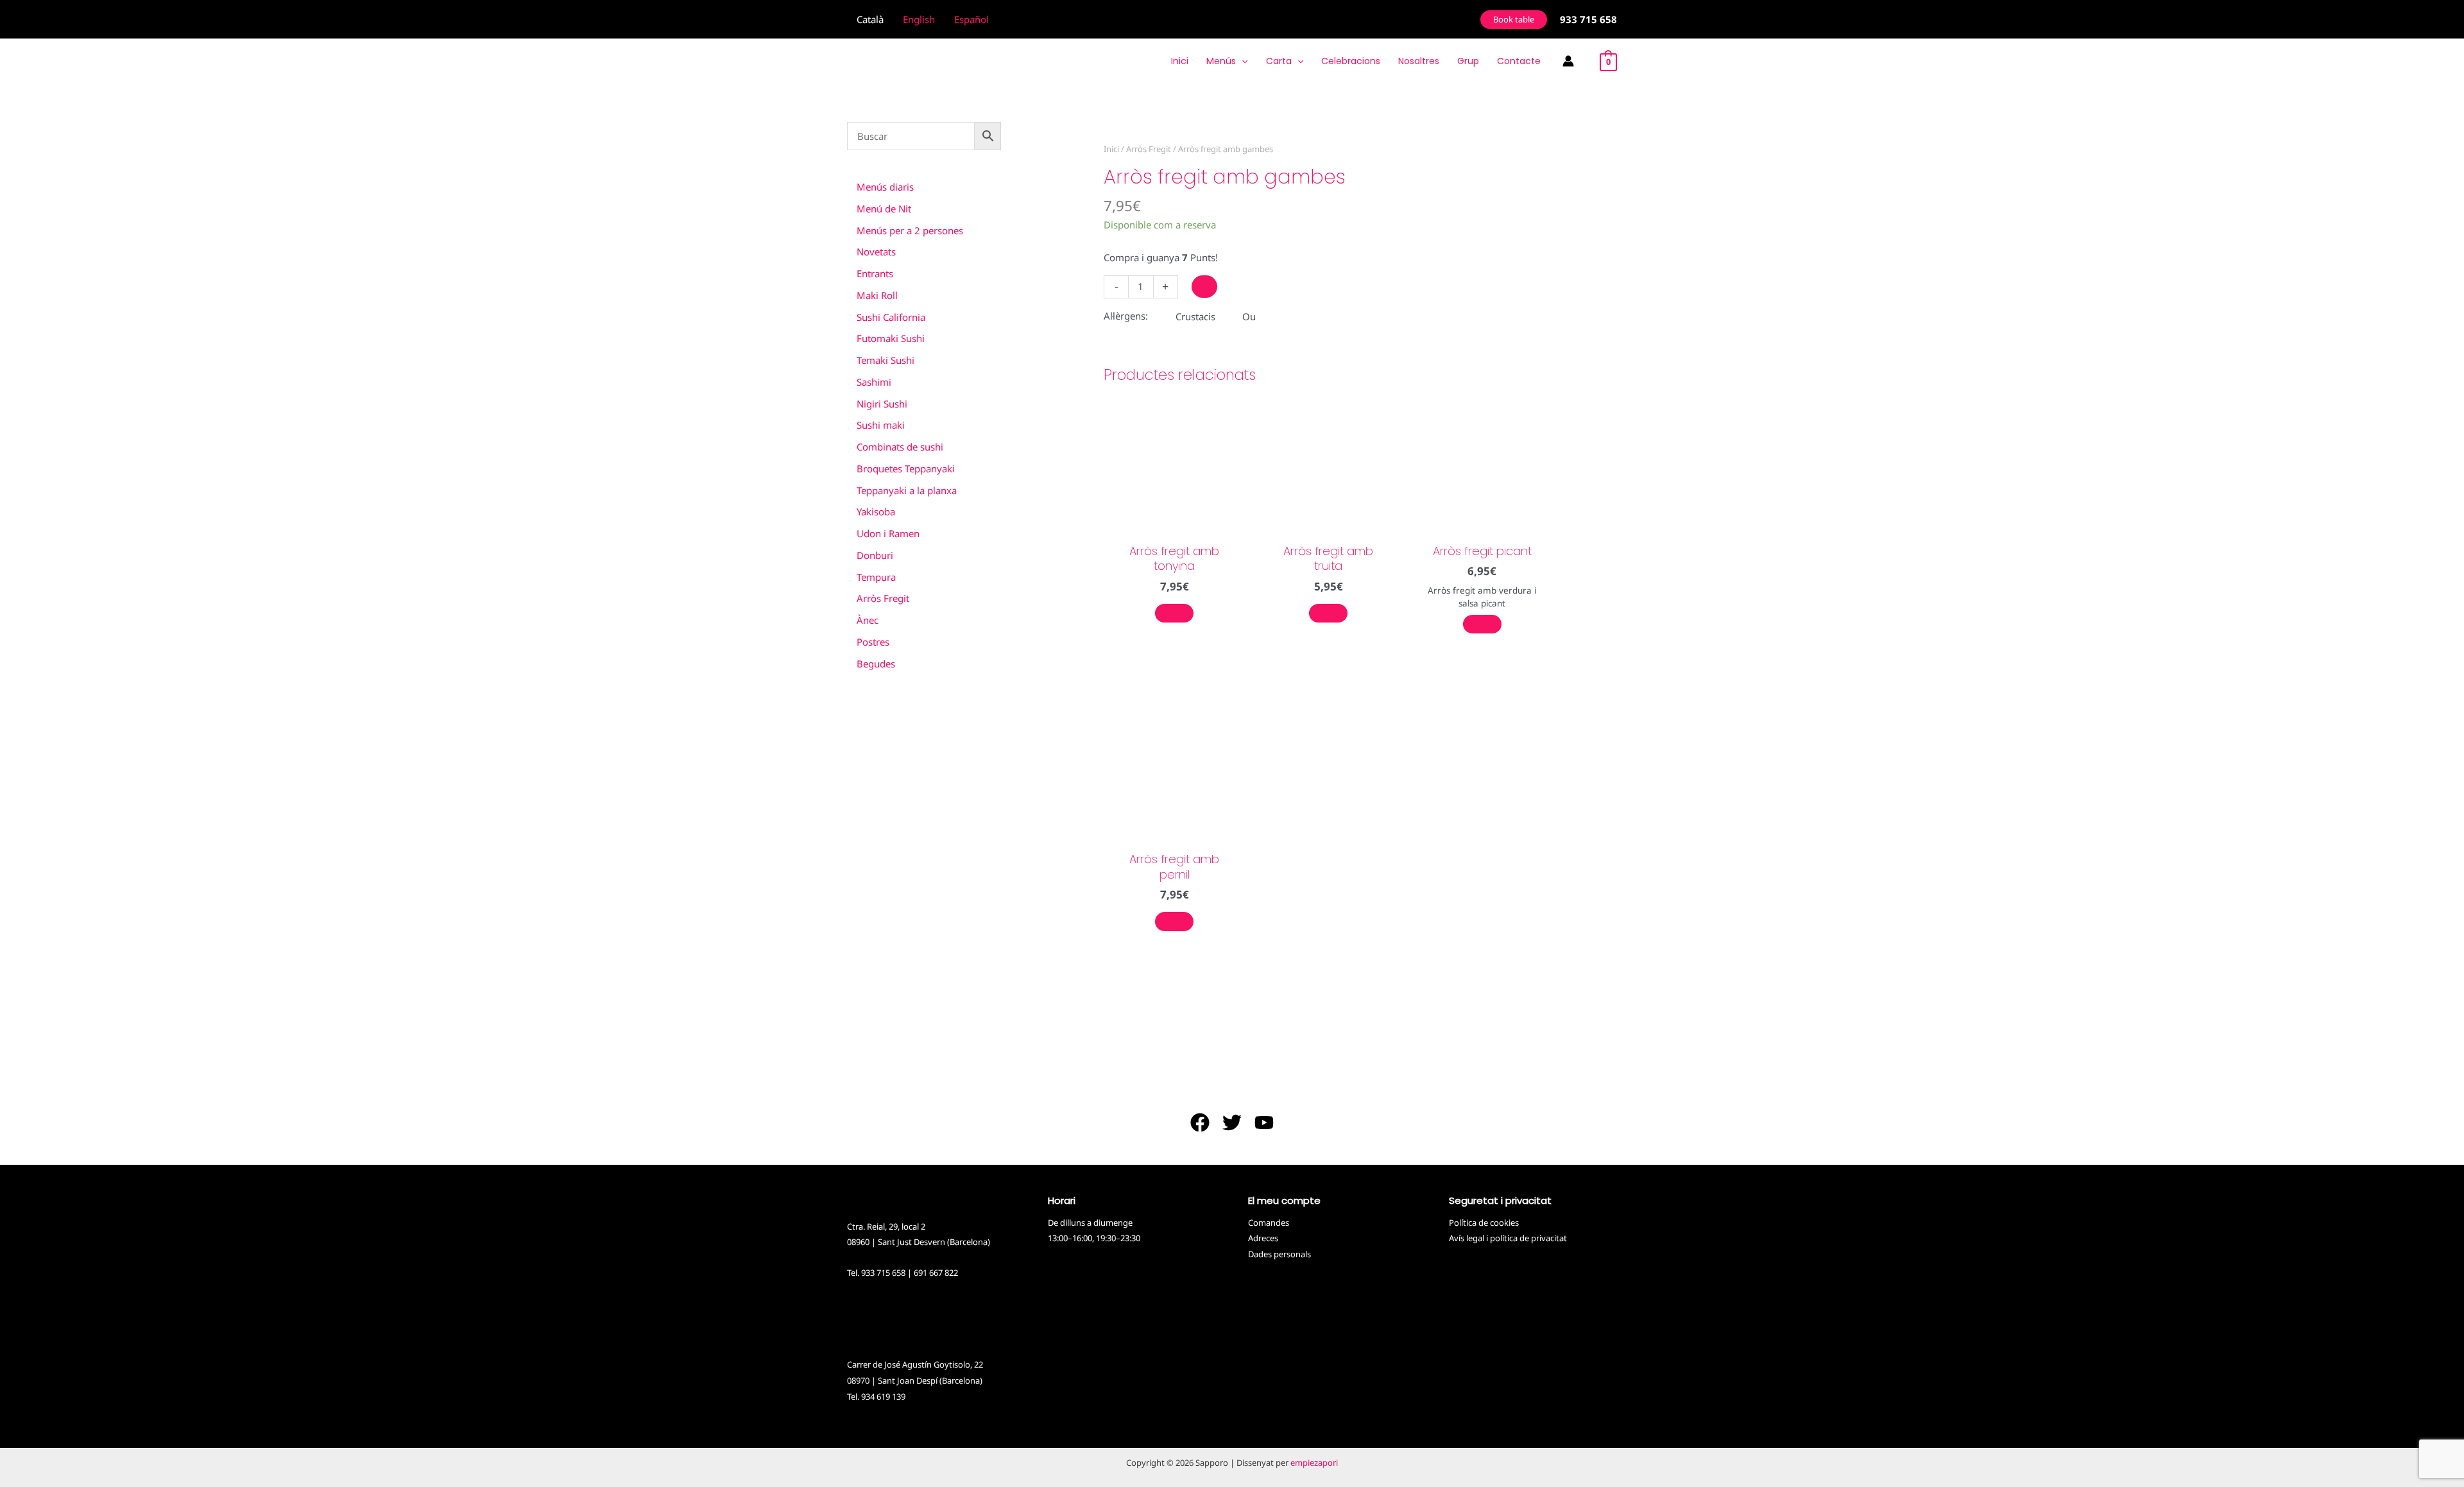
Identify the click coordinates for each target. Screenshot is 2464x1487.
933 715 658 (883, 1273)
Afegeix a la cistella (1204, 287)
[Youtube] (1264, 1122)
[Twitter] (1232, 1122)
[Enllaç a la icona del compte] (1568, 61)
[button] (1514, 20)
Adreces (1263, 1238)
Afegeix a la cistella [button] (1174, 614)
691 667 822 (936, 1273)
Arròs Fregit (1149, 149)
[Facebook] (1200, 1122)
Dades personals (1279, 1254)
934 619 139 (883, 1397)
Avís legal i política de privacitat (1508, 1238)
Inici (1111, 149)
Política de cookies (1484, 1223)
